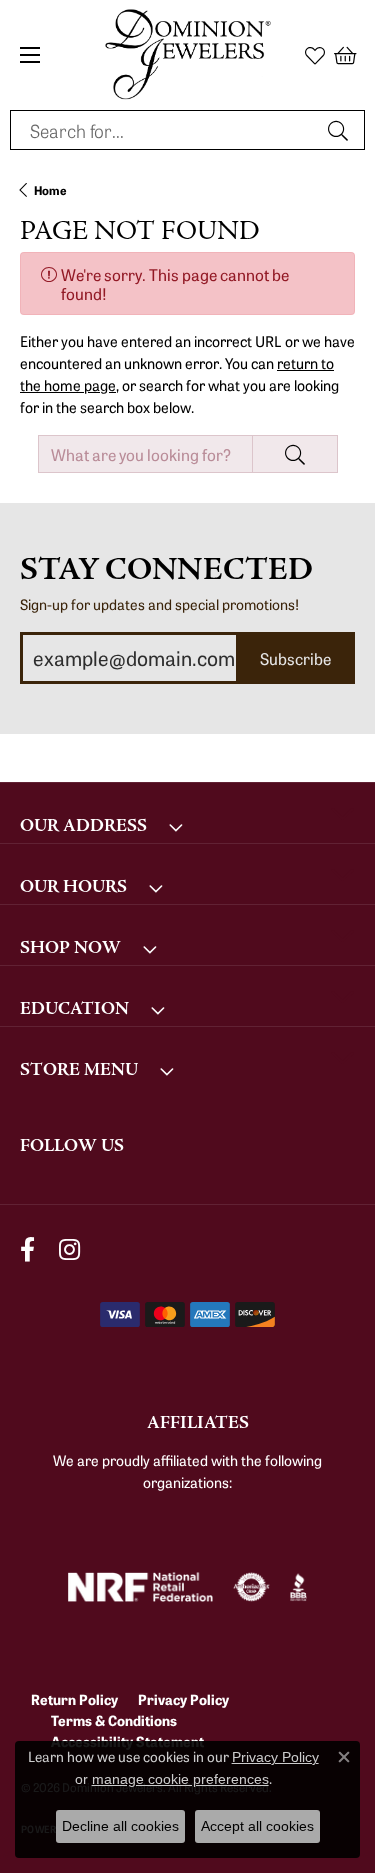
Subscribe (295, 658)
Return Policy (74, 1699)
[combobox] (164, 130)
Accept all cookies (257, 1826)
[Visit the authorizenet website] (251, 1587)
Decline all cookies (120, 1826)
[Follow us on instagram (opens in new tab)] (69, 1249)
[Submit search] (341, 130)
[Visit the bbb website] (298, 1587)
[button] (315, 55)
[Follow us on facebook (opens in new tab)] (27, 1249)
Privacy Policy (183, 1699)
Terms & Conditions (114, 1720)
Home (50, 189)
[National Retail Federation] (140, 1587)
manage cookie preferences (180, 1779)
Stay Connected (166, 569)
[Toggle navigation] (30, 55)
